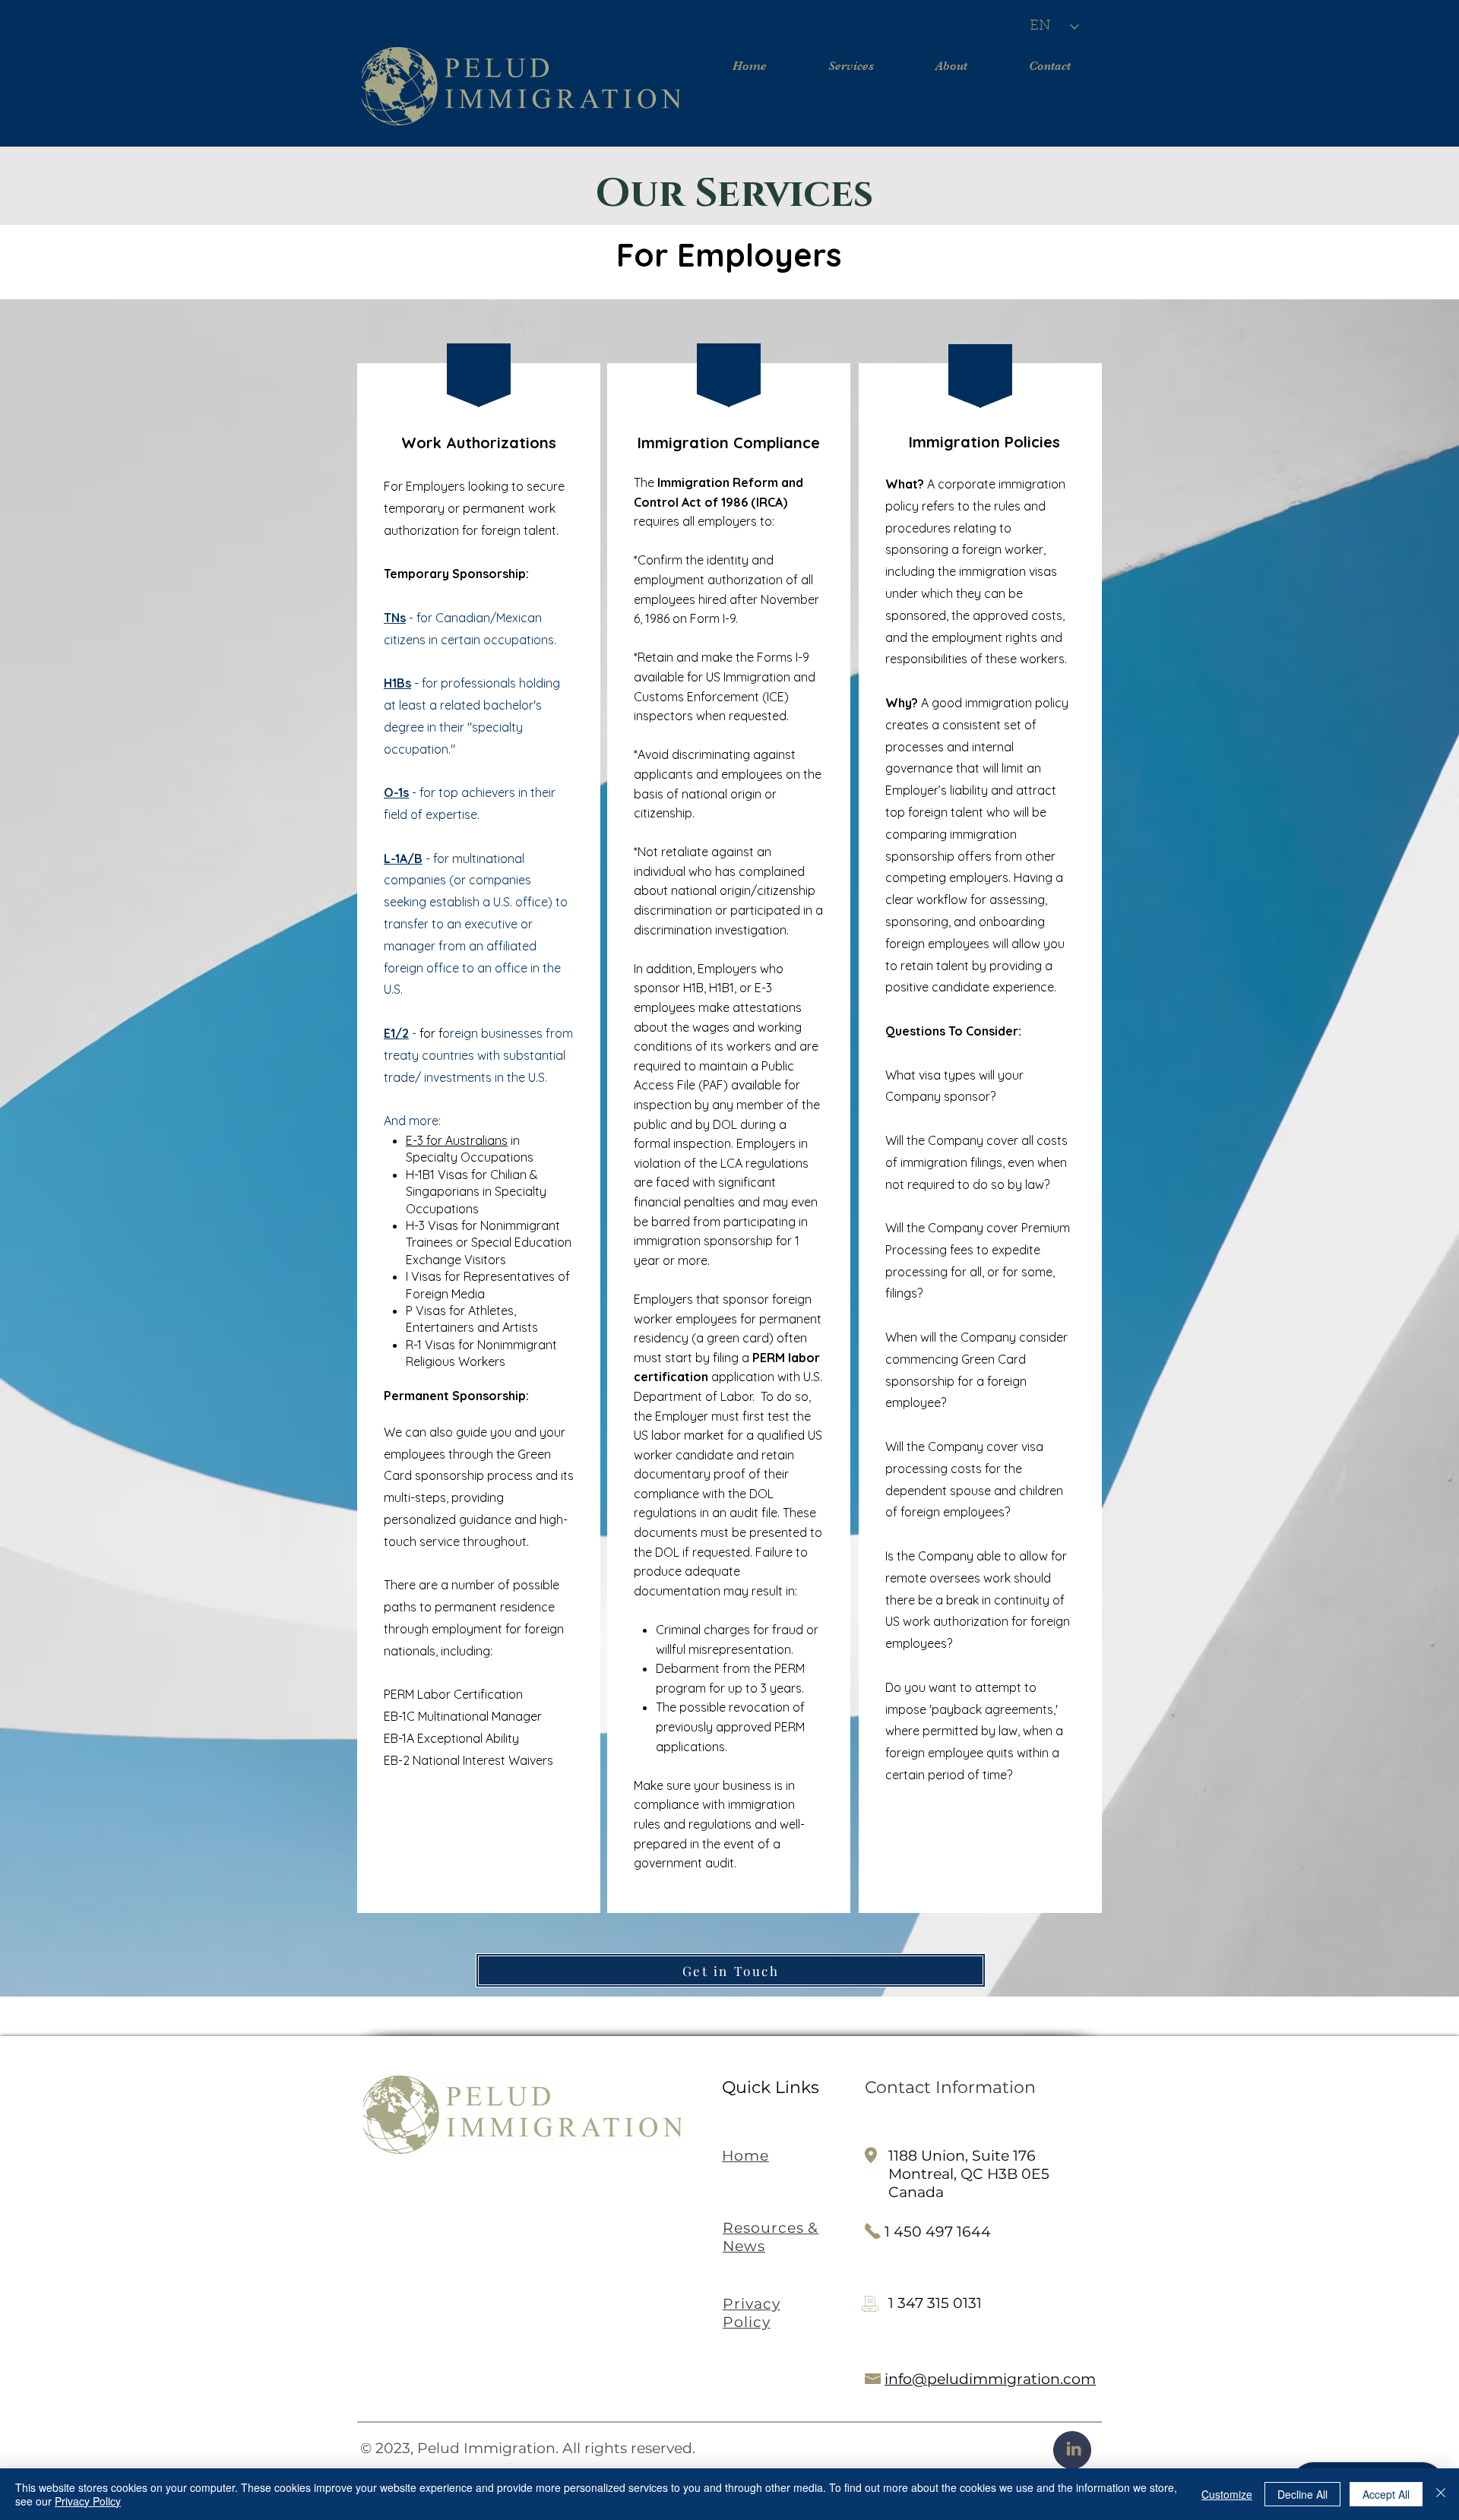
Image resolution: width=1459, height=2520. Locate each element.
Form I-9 (713, 618)
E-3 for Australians (457, 1140)
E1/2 (396, 1033)
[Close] (1441, 2494)
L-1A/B (403, 858)
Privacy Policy (88, 2501)
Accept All (1386, 2494)
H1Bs (397, 683)
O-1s (396, 792)
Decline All (1302, 2494)
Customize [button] (1227, 2494)
